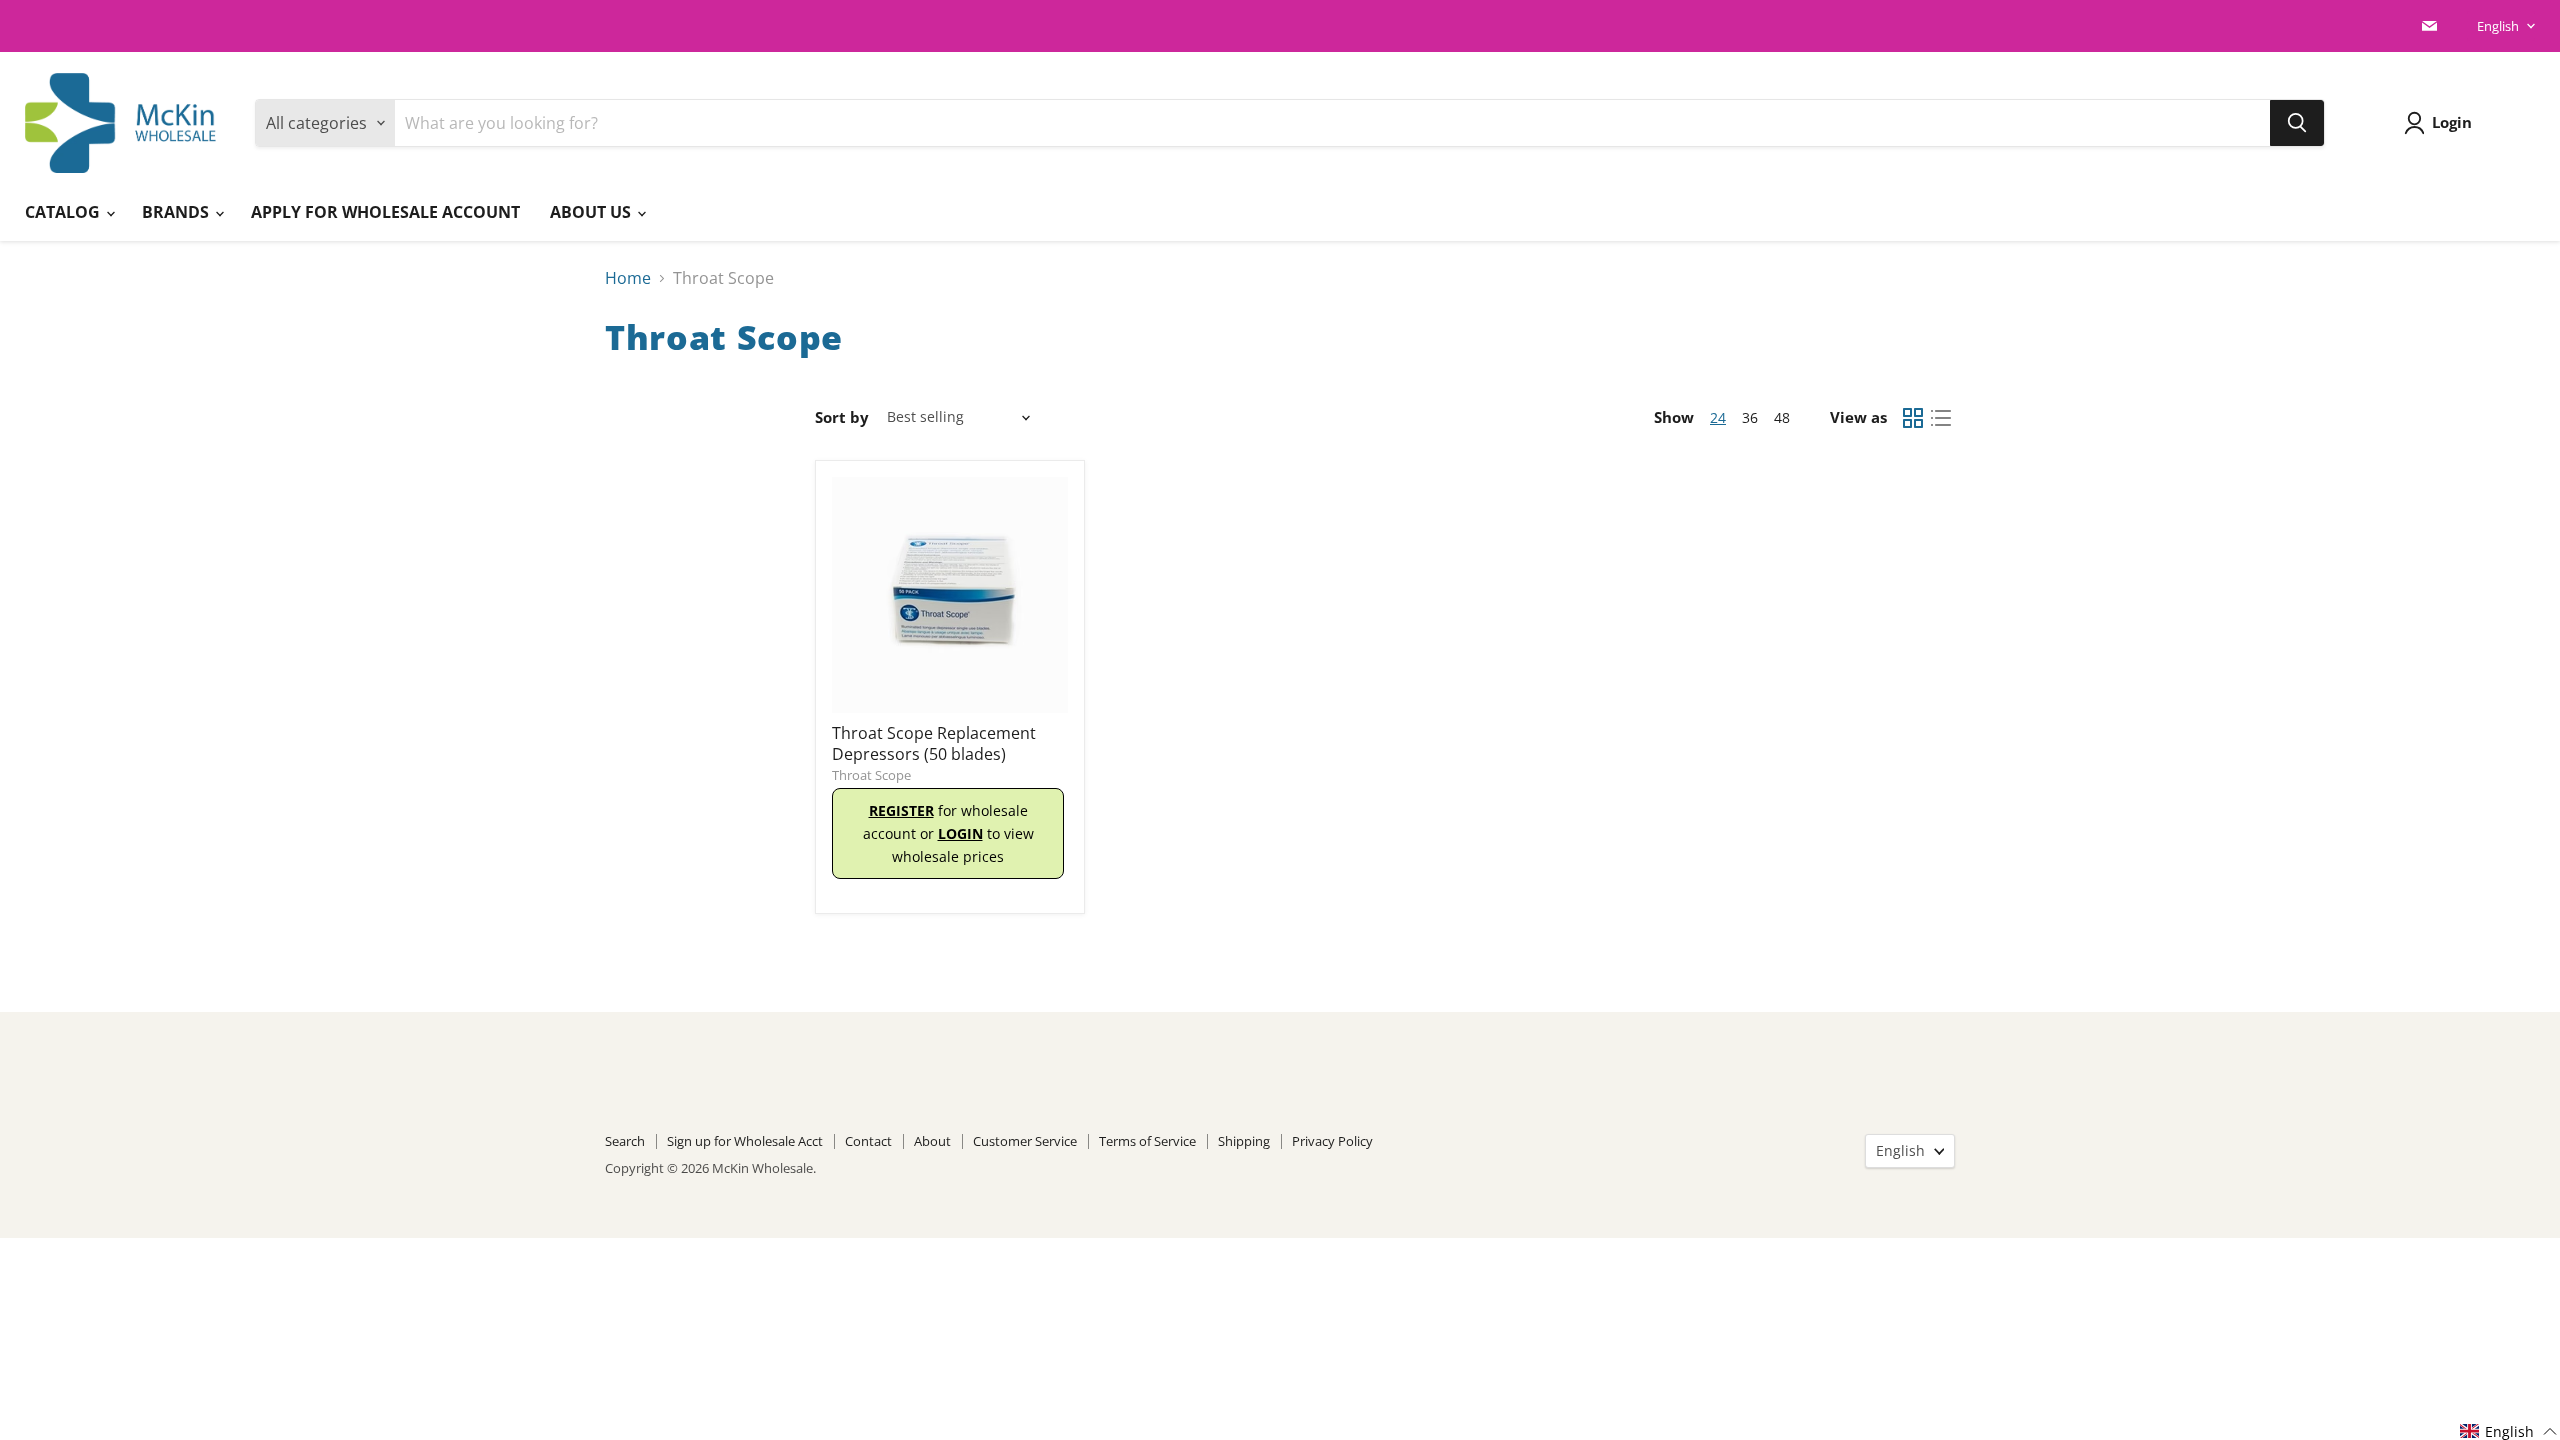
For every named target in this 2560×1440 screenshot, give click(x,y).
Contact (868, 1141)
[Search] (2297, 123)
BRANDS (177, 212)
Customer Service (1025, 1141)
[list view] (1941, 418)
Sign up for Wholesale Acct (745, 1141)
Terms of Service (1147, 1141)
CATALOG (64, 212)
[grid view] (1913, 418)
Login (2452, 122)
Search (625, 1141)
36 (1750, 417)
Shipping (1244, 1141)
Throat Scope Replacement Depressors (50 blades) (934, 743)
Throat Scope (871, 775)
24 (1718, 417)
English (2498, 26)
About (932, 1141)
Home (628, 278)
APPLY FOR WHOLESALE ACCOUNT (385, 212)
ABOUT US (592, 212)
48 (1782, 417)
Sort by (842, 417)
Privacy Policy (1332, 1141)
